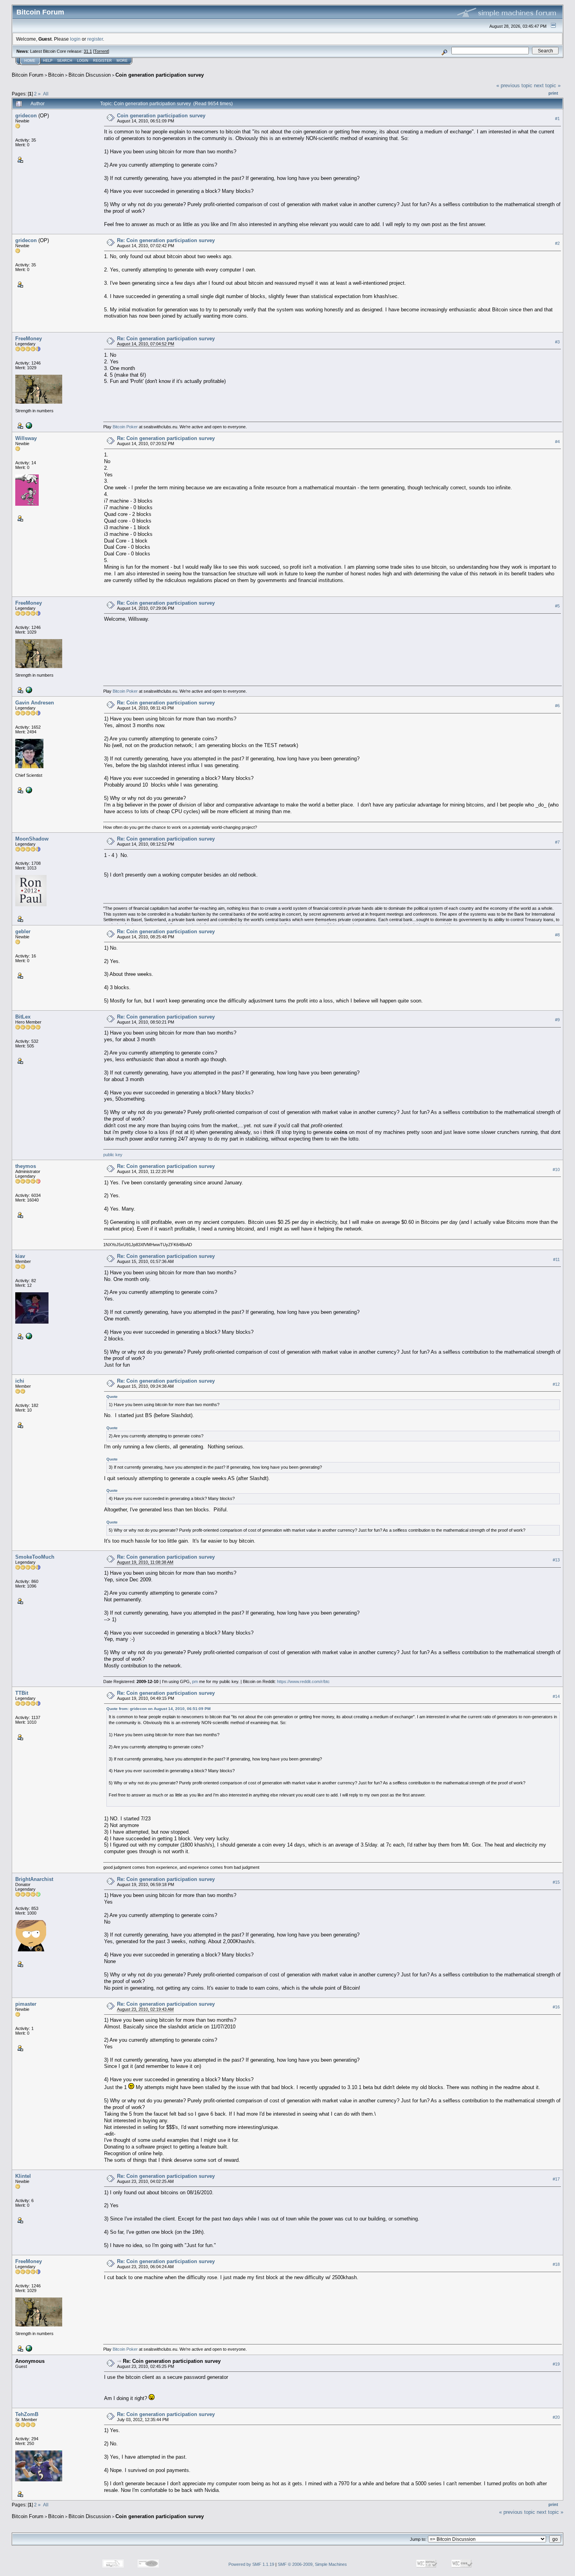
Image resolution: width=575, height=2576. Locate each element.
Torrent (101, 51)
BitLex (23, 1017)
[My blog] (28, 790)
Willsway (26, 438)
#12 (556, 1384)
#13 (556, 1560)
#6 (557, 706)
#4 (557, 442)
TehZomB (27, 2414)
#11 (556, 1259)
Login (83, 61)
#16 (556, 2007)
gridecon (26, 116)
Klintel (23, 2176)
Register (102, 61)
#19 (556, 2364)
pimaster (26, 2004)
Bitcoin (56, 75)
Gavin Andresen (35, 703)
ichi (20, 1381)
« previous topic (514, 85)
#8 (557, 935)
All (46, 94)
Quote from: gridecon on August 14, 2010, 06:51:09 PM (158, 1709)
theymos (26, 1166)
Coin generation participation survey (160, 75)
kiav (20, 1256)
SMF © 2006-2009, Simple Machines (312, 2564)
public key (113, 1155)
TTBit (22, 1693)
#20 (556, 2417)
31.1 (88, 51)
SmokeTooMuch (35, 1557)
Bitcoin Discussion (90, 75)
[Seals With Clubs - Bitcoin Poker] (28, 425)
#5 (557, 606)
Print (553, 93)
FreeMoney (29, 339)
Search (65, 61)
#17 (556, 2179)
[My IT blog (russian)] (28, 1336)
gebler (23, 931)
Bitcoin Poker (125, 427)
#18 (556, 2264)
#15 (556, 1882)
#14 (556, 1696)
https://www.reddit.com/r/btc (303, 1681)
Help (48, 61)
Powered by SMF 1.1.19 (251, 2564)
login (75, 39)
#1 (557, 119)
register (95, 39)
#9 (557, 1020)
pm (195, 1681)
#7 (557, 842)
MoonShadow (32, 839)
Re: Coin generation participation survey (166, 240)
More (122, 61)
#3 (557, 342)
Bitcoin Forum (28, 75)
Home (30, 61)
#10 (556, 1169)
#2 (557, 243)
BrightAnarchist (34, 1879)
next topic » (547, 85)
